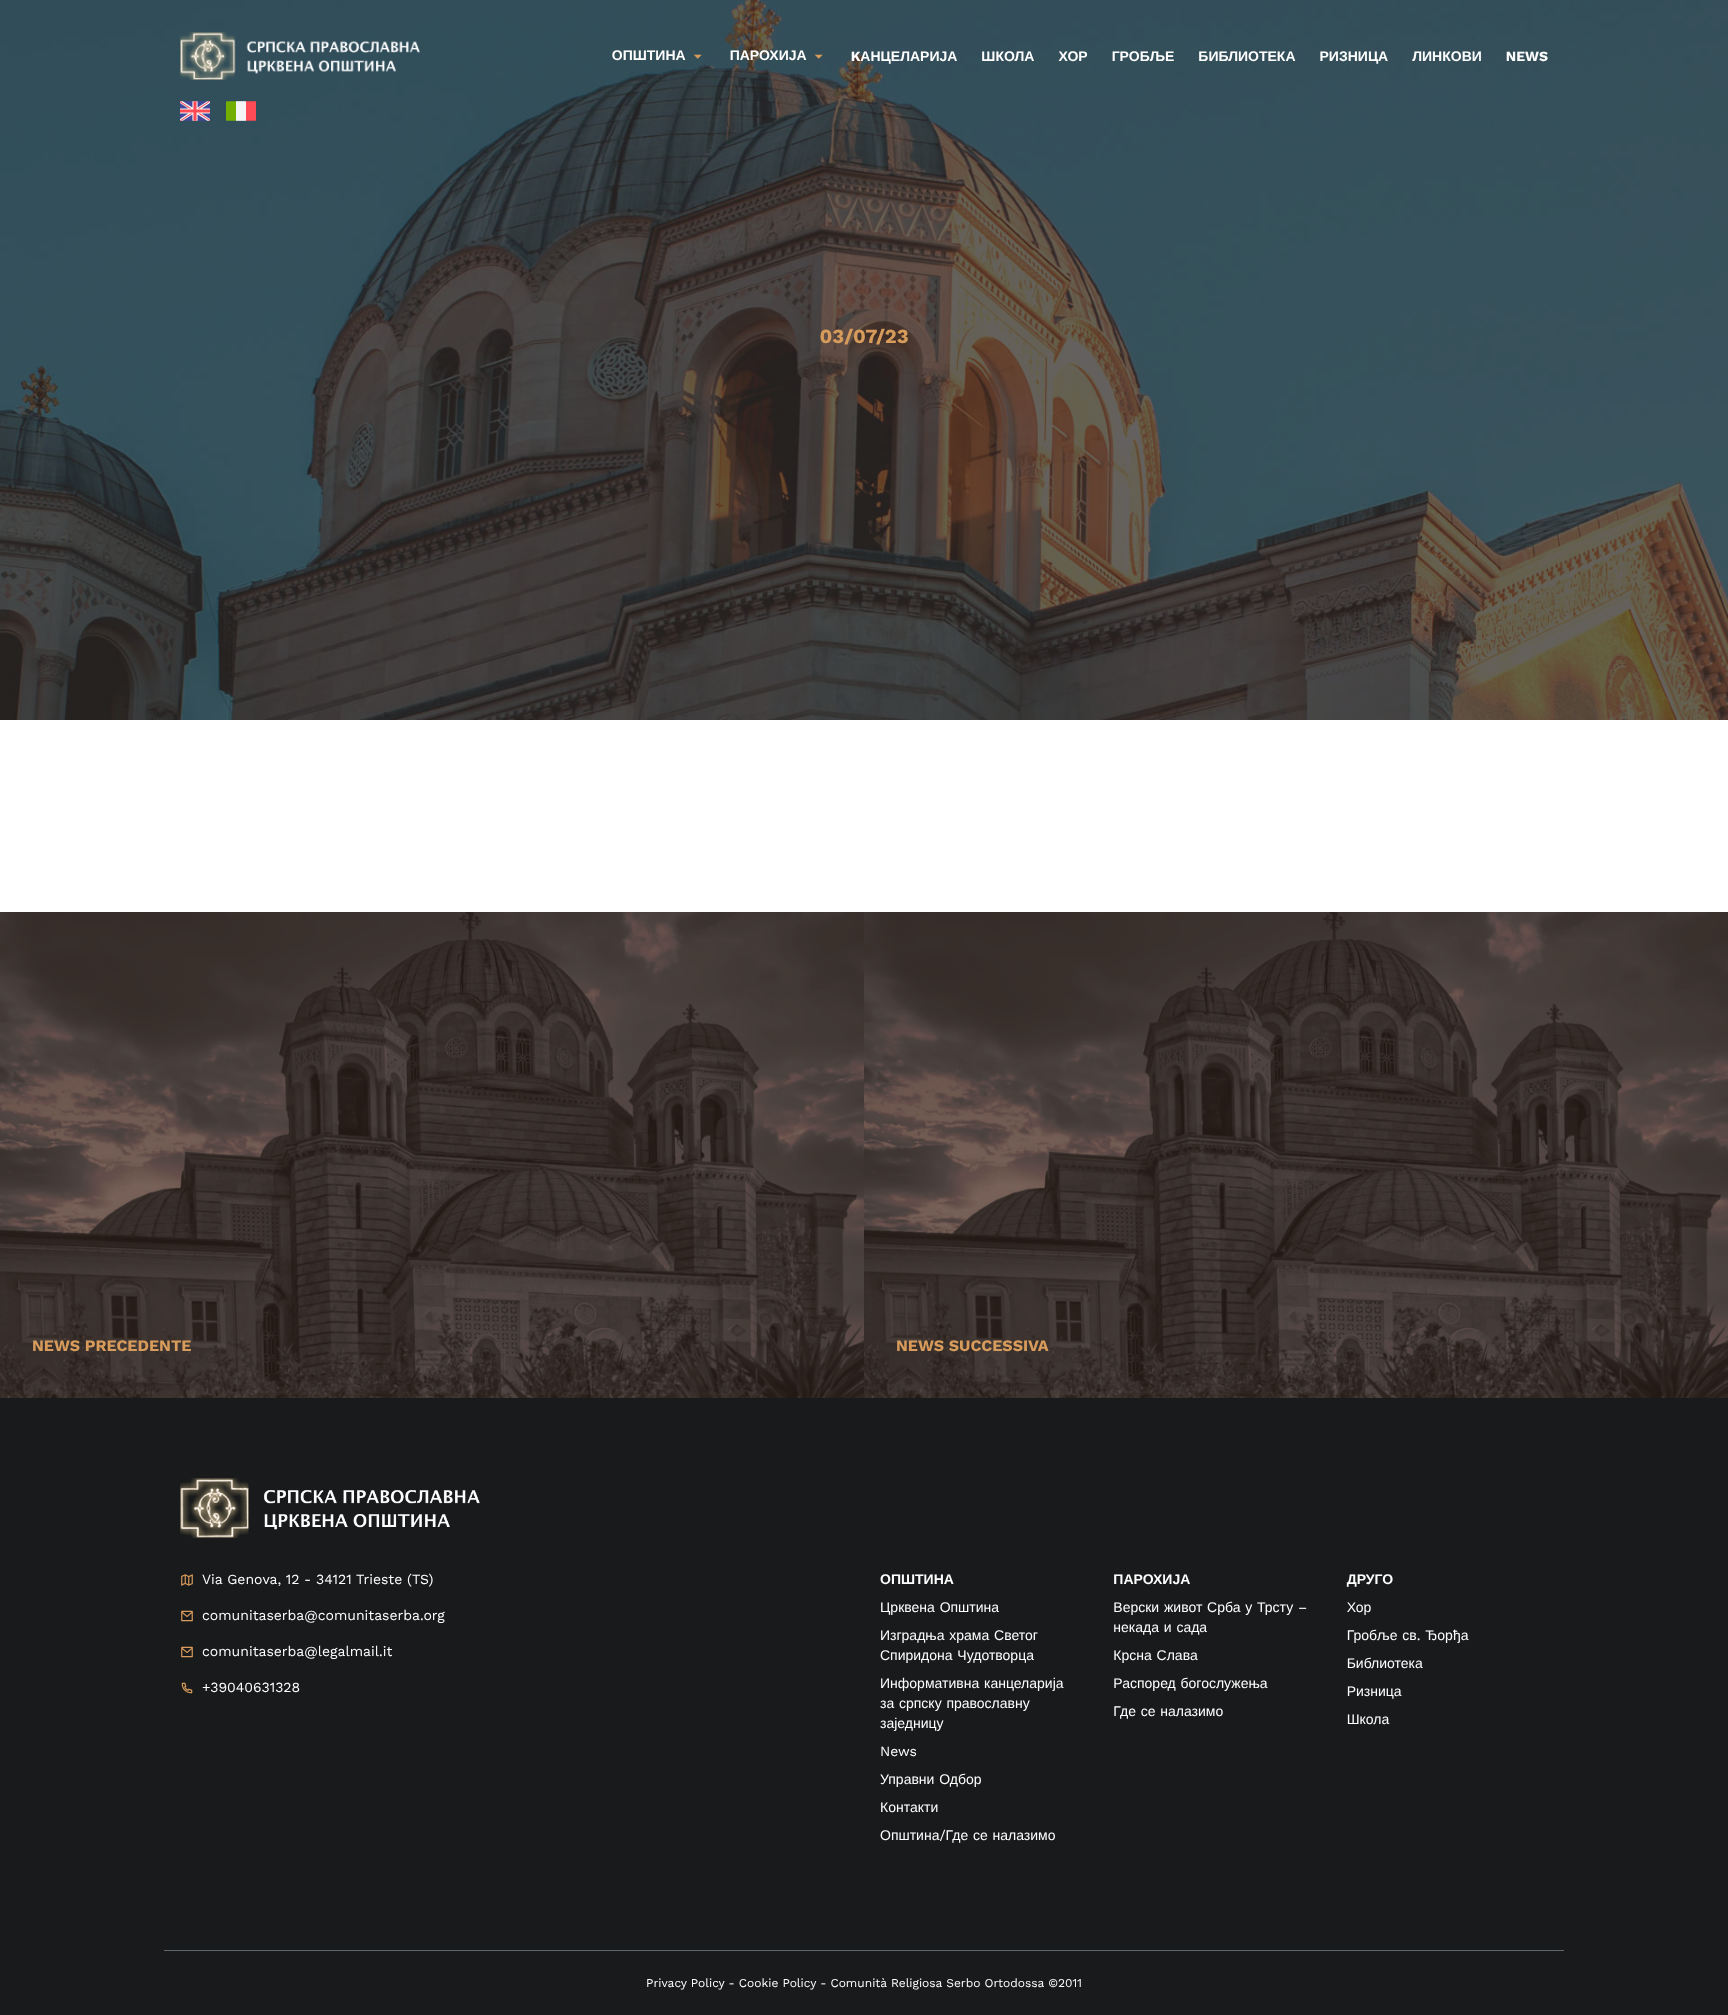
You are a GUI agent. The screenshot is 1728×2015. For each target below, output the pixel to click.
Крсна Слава (1155, 1656)
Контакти (909, 1808)
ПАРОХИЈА (1151, 1580)
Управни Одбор (931, 1780)
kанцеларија (904, 57)
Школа (1007, 57)
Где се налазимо (1168, 1712)
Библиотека (1246, 57)
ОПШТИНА (917, 1580)
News (1527, 57)
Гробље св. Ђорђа (1408, 1636)
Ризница (1354, 57)
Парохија (768, 56)
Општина (649, 56)
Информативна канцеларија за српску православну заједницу (972, 1704)
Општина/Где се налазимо (967, 1836)
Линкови (1447, 57)
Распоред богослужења (1190, 1684)
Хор (1072, 57)
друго (1370, 1580)
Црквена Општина (939, 1608)
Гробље (1143, 57)
